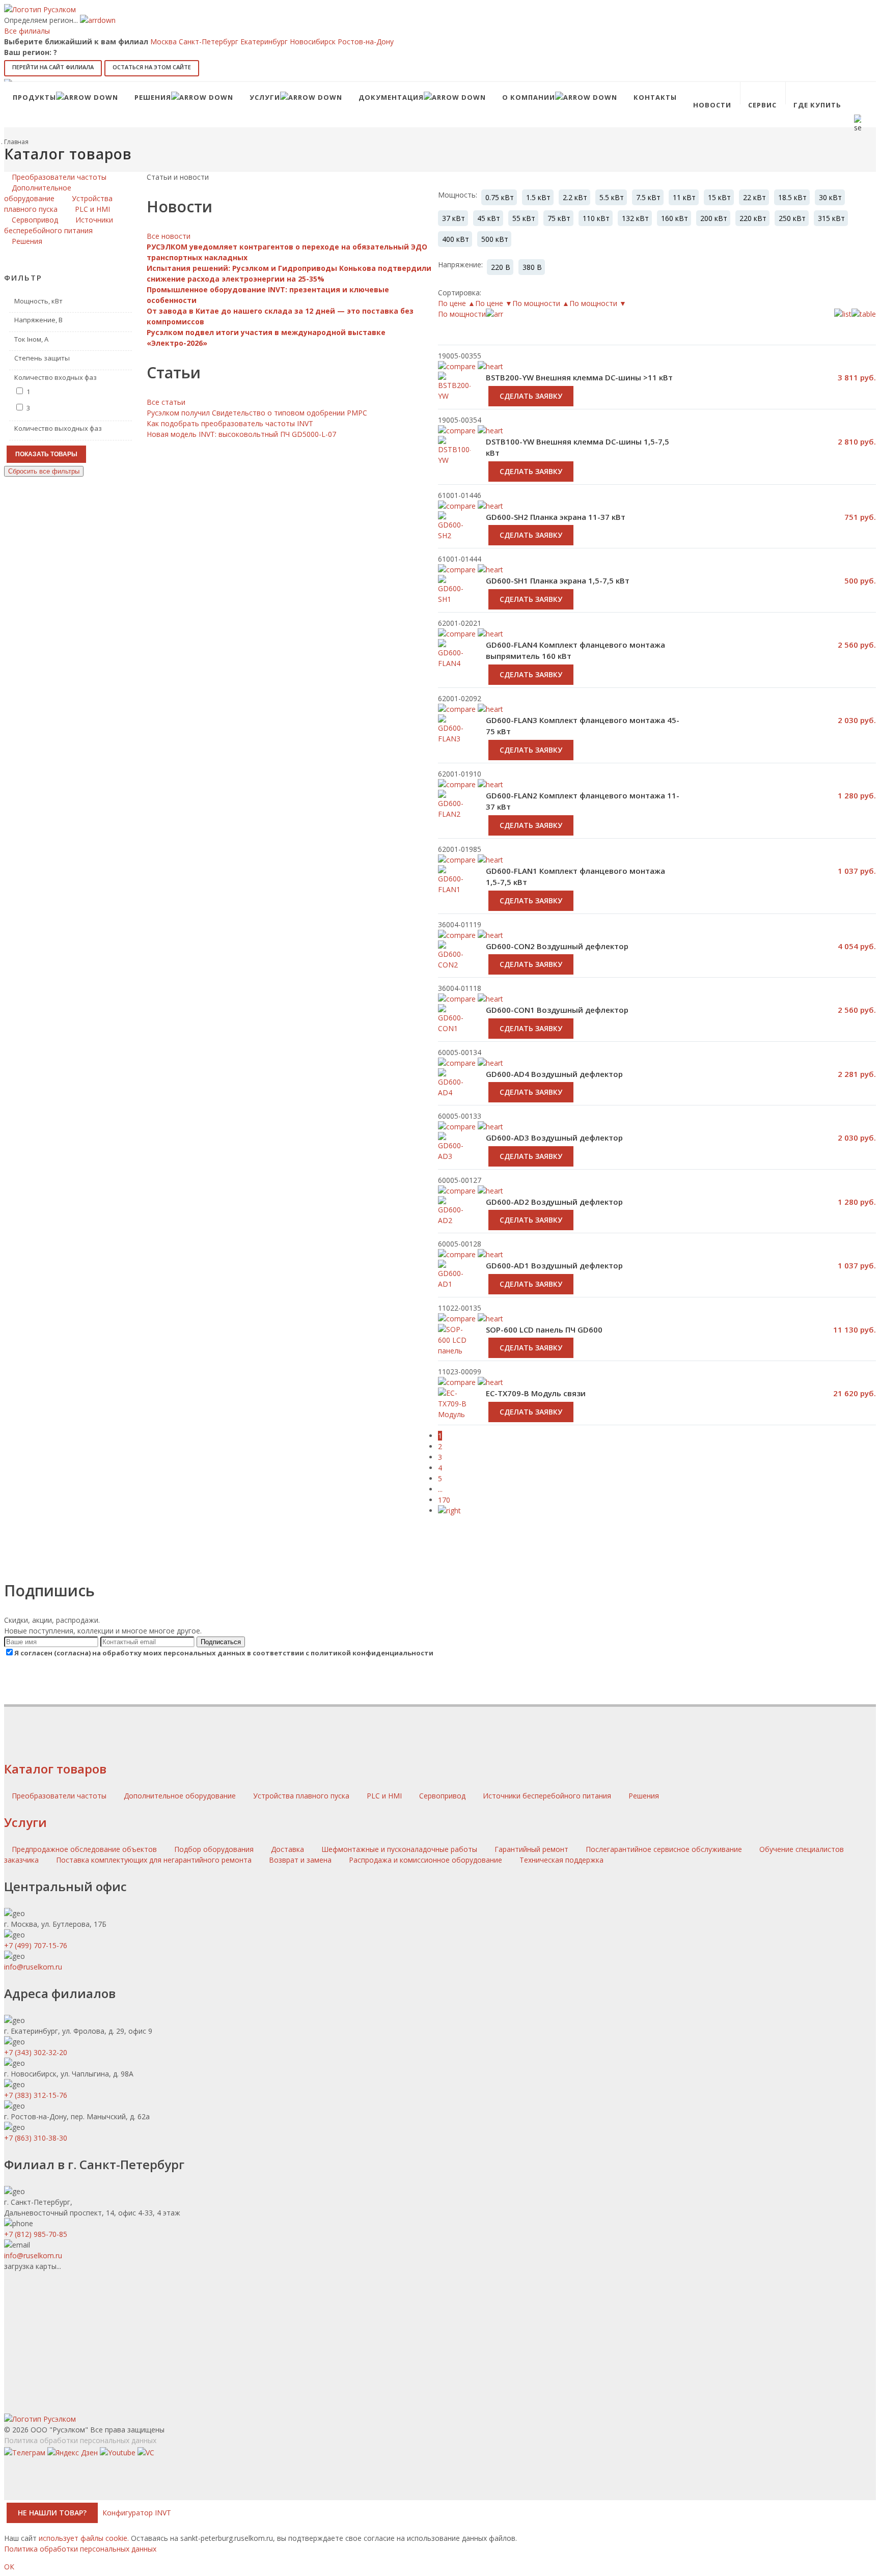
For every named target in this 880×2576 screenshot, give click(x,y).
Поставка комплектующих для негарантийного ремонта (154, 1860)
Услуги (25, 1822)
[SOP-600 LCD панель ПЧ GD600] (454, 1351)
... (440, 1489)
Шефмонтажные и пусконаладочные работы (399, 1849)
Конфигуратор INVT (137, 2513)
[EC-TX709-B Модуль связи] (454, 1409)
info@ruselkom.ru (33, 1967)
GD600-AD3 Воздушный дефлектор (554, 1138)
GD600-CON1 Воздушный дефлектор (557, 1010)
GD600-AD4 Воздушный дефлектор (554, 1074)
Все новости (169, 236)
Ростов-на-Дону (366, 41)
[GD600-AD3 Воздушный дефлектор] (454, 1157)
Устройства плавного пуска (302, 1796)
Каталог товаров (55, 1769)
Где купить (817, 105)
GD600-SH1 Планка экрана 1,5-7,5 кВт (558, 580)
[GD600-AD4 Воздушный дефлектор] (454, 1094)
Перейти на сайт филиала (53, 67)
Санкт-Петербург (209, 41)
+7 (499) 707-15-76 (36, 1945)
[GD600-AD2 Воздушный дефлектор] (454, 1222)
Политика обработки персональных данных (80, 2440)
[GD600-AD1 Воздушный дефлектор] (454, 1285)
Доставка (287, 1849)
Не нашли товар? (52, 2513)
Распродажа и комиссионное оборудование (425, 1860)
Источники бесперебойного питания (548, 1796)
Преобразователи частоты (60, 1796)
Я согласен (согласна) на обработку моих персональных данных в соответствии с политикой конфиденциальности (224, 1653)
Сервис (762, 105)
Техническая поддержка (561, 1860)
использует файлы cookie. (84, 2538)
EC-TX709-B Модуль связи (536, 1393)
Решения (644, 1796)
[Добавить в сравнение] (457, 506)
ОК (9, 2567)
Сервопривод (443, 1796)
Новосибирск (313, 41)
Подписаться (221, 1642)
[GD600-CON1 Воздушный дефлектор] (454, 1030)
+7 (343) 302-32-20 (36, 2052)
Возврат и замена (300, 1860)
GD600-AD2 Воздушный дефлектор (554, 1202)
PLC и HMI (385, 1796)
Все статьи (166, 402)
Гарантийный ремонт (531, 1849)
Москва (163, 41)
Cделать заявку (531, 471)
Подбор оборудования (214, 1849)
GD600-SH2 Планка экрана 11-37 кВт (556, 517)
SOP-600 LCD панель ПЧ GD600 (544, 1329)
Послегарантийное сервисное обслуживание (664, 1849)
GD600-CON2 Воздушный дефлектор (557, 946)
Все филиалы (27, 31)
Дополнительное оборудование (181, 1796)
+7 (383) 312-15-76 (36, 2095)
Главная (16, 142)
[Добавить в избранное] (490, 506)
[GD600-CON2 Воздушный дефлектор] (454, 966)
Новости (712, 105)
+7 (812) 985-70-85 (36, 2234)
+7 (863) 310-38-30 (36, 2138)
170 (444, 1500)
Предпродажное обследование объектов (84, 1849)
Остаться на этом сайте (152, 67)
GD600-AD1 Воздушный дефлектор (554, 1265)
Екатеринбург (264, 41)
